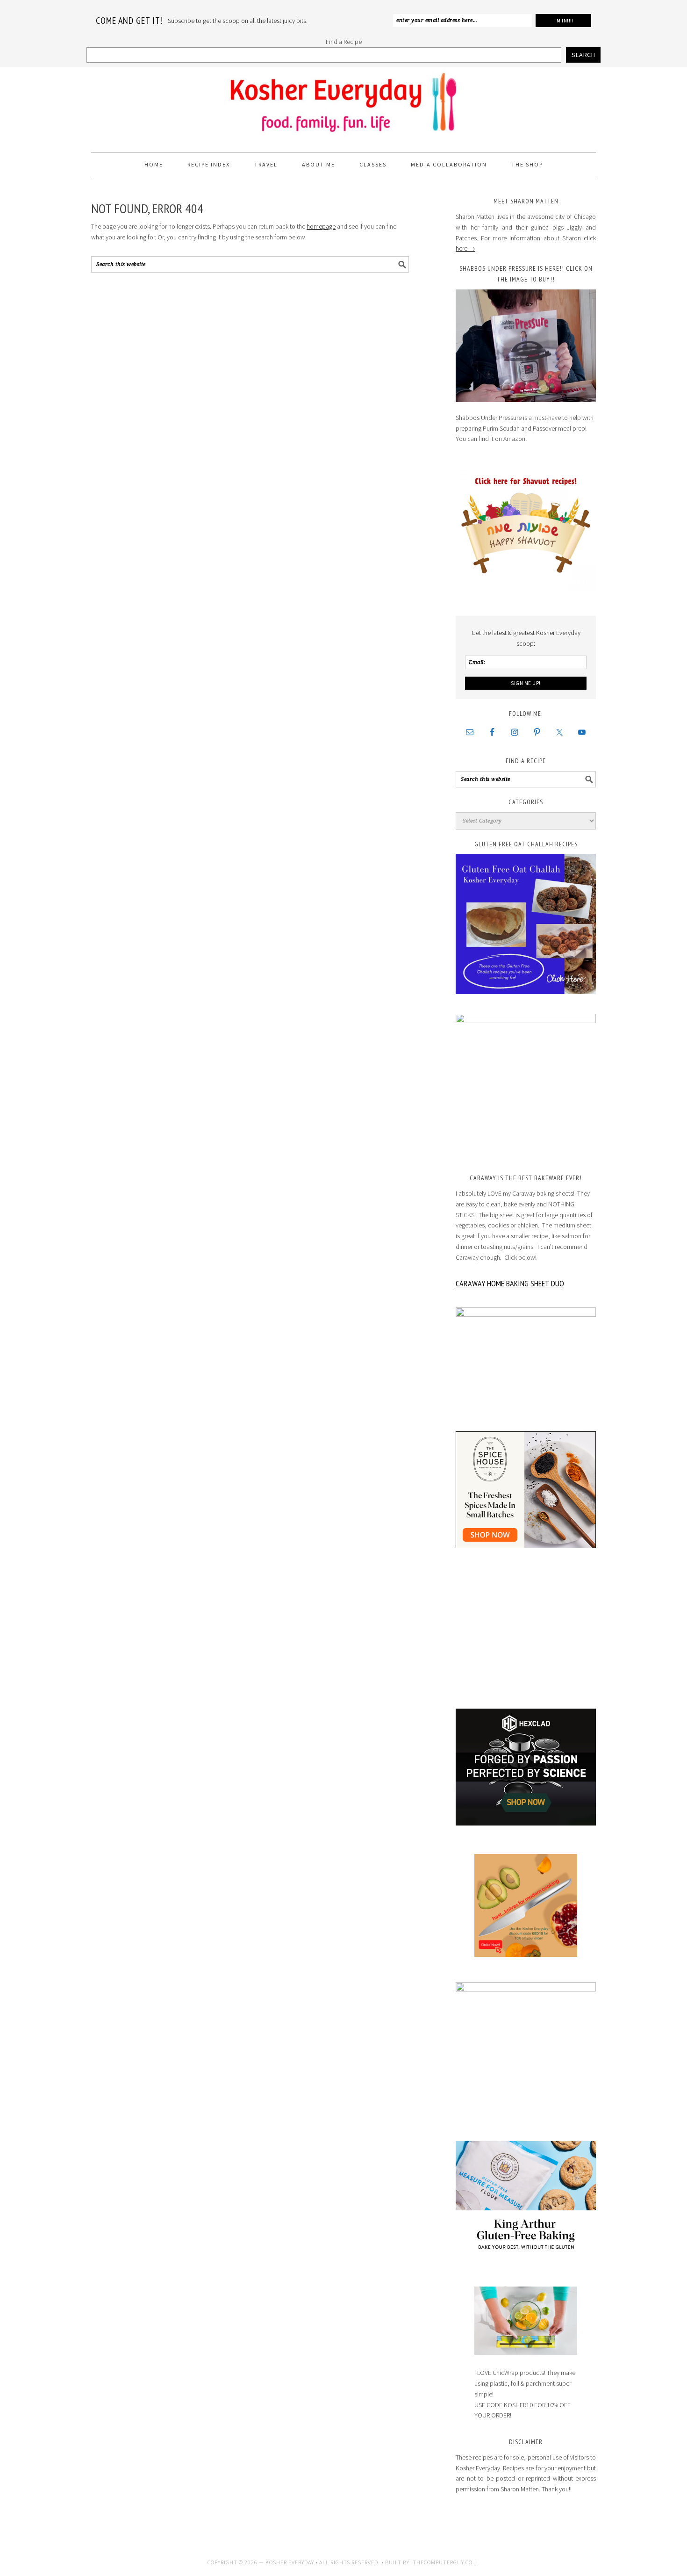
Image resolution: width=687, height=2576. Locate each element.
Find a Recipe (344, 42)
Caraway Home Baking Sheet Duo (510, 1283)
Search (583, 55)
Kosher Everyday (343, 106)
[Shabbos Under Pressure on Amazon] (526, 346)
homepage (321, 226)
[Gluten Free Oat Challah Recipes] (526, 924)
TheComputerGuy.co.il (446, 2562)
